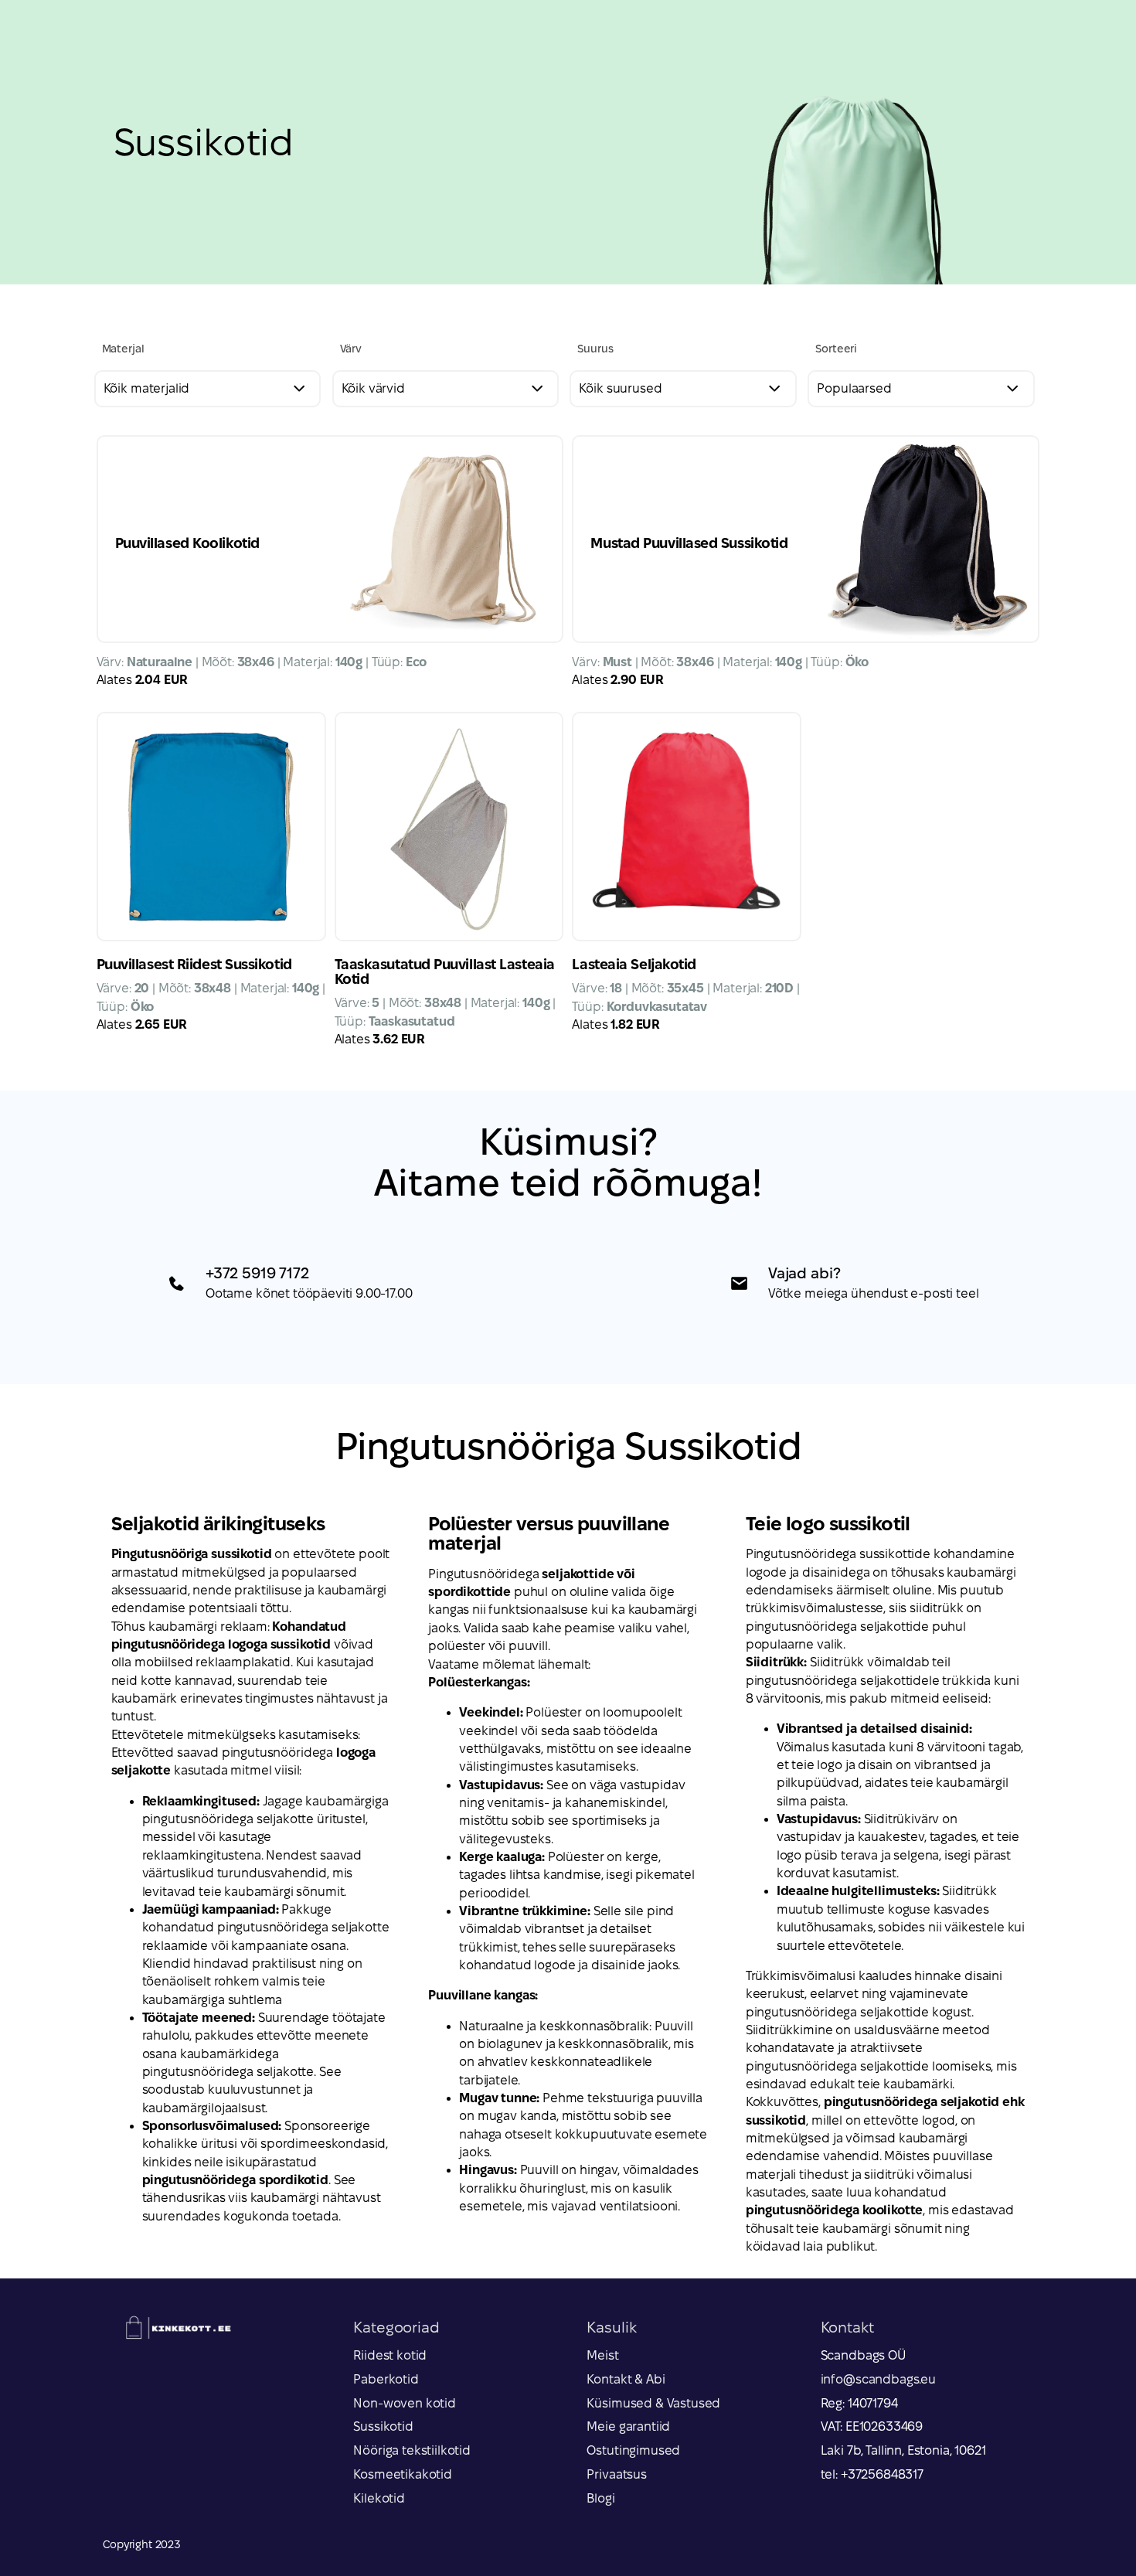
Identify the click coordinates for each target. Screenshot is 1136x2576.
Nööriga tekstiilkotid (412, 2450)
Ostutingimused (633, 2450)
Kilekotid (379, 2498)
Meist (602, 2355)
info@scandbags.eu (878, 2379)
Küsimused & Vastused (653, 2403)
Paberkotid (386, 2379)
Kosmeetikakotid (403, 2474)
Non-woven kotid (405, 2403)
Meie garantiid (628, 2426)
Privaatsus (616, 2474)
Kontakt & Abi (626, 2379)
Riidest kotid (390, 2355)
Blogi (600, 2498)
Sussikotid (383, 2426)
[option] (568, 142)
